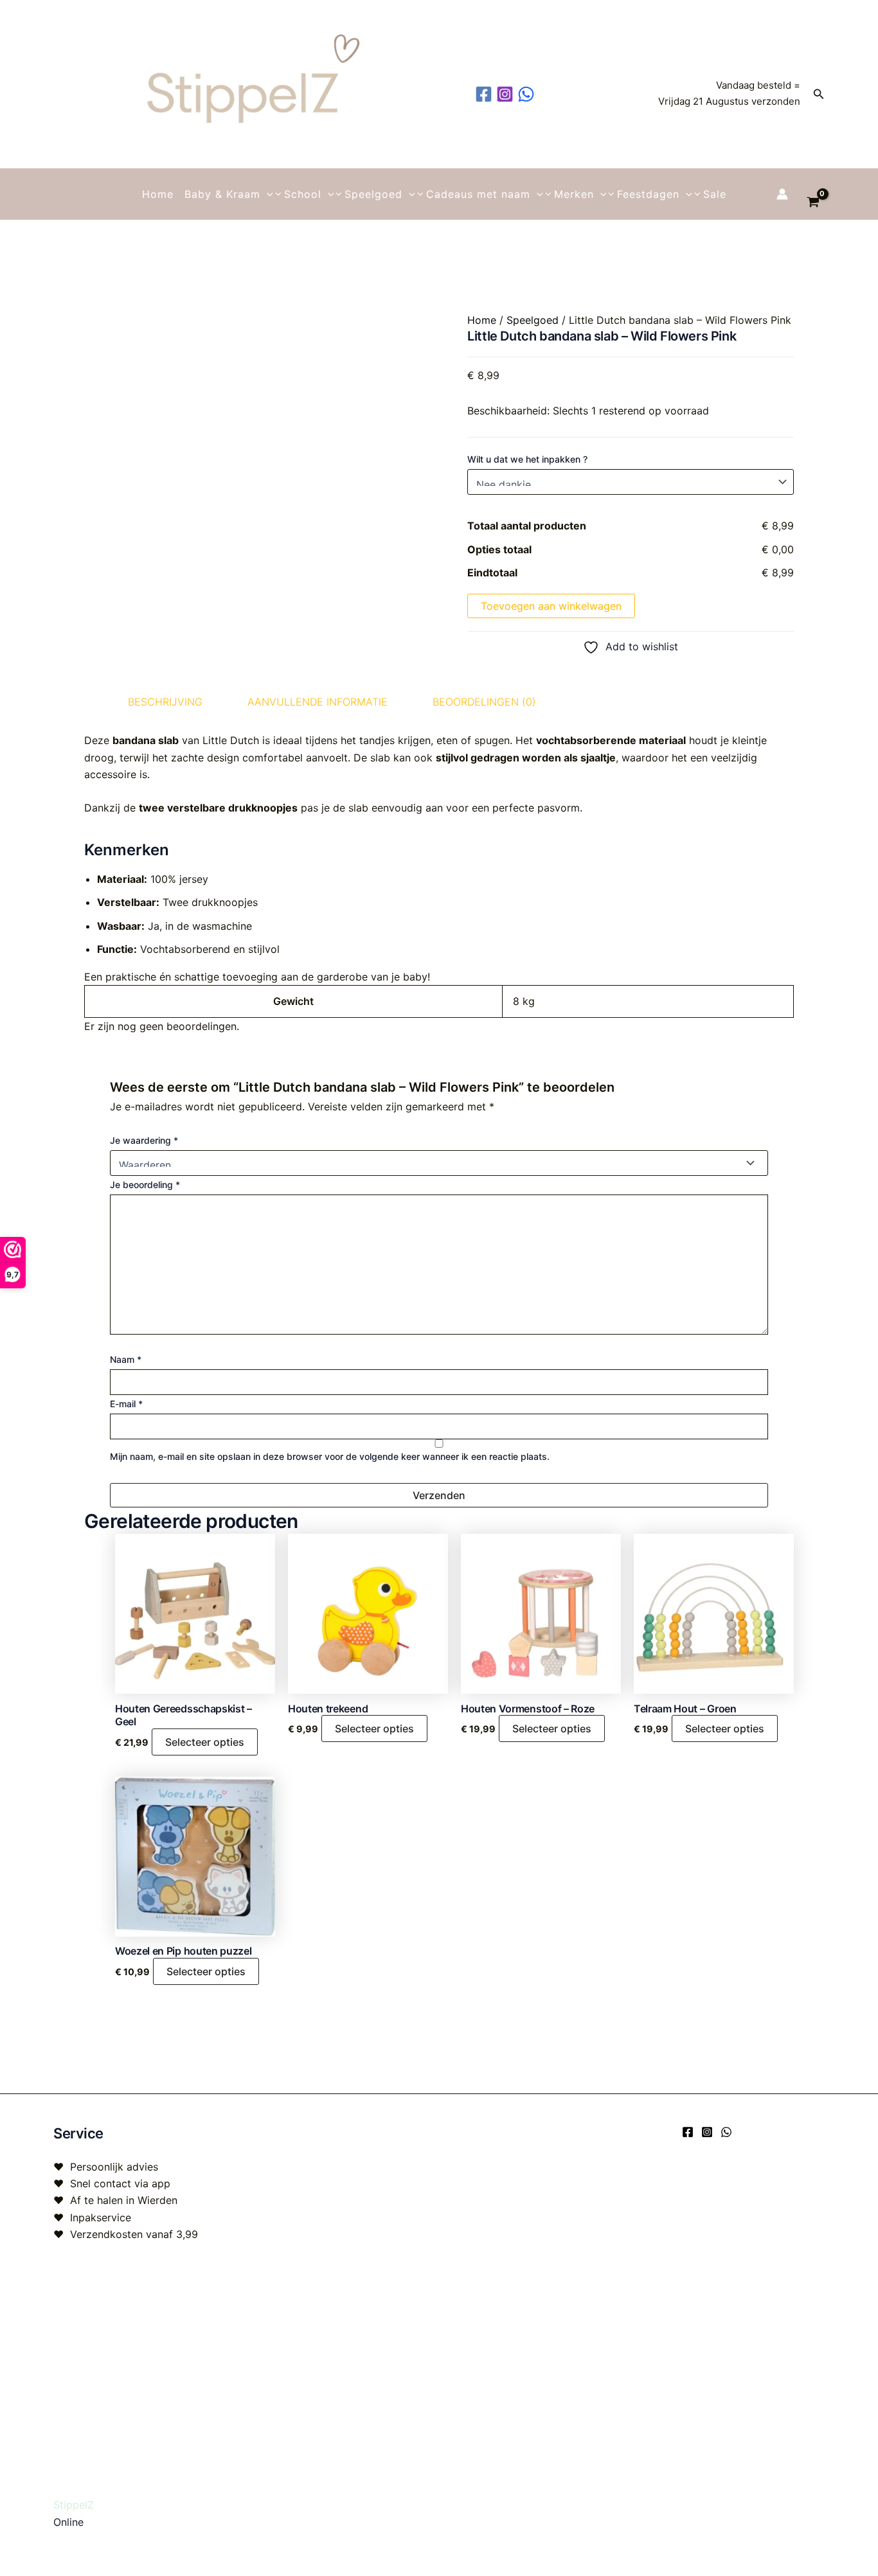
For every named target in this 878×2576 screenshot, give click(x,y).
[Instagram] (707, 2132)
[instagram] (507, 94)
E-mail (126, 1404)
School (303, 194)
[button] (819, 94)
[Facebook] (688, 2132)
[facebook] (486, 94)
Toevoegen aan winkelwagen (551, 606)
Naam (126, 1359)
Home (158, 194)
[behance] (528, 94)
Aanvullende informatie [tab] (318, 702)
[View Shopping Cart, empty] (813, 194)
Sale (715, 194)
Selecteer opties (205, 1742)
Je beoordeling (145, 1185)
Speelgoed (373, 194)
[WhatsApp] (726, 2132)
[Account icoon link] (782, 194)
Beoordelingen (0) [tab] (484, 702)
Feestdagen (648, 194)
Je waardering (144, 1140)
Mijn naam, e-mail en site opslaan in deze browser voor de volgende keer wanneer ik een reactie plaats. (330, 1456)
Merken (574, 194)
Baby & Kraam (222, 194)
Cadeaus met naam (478, 194)
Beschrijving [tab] (165, 702)
